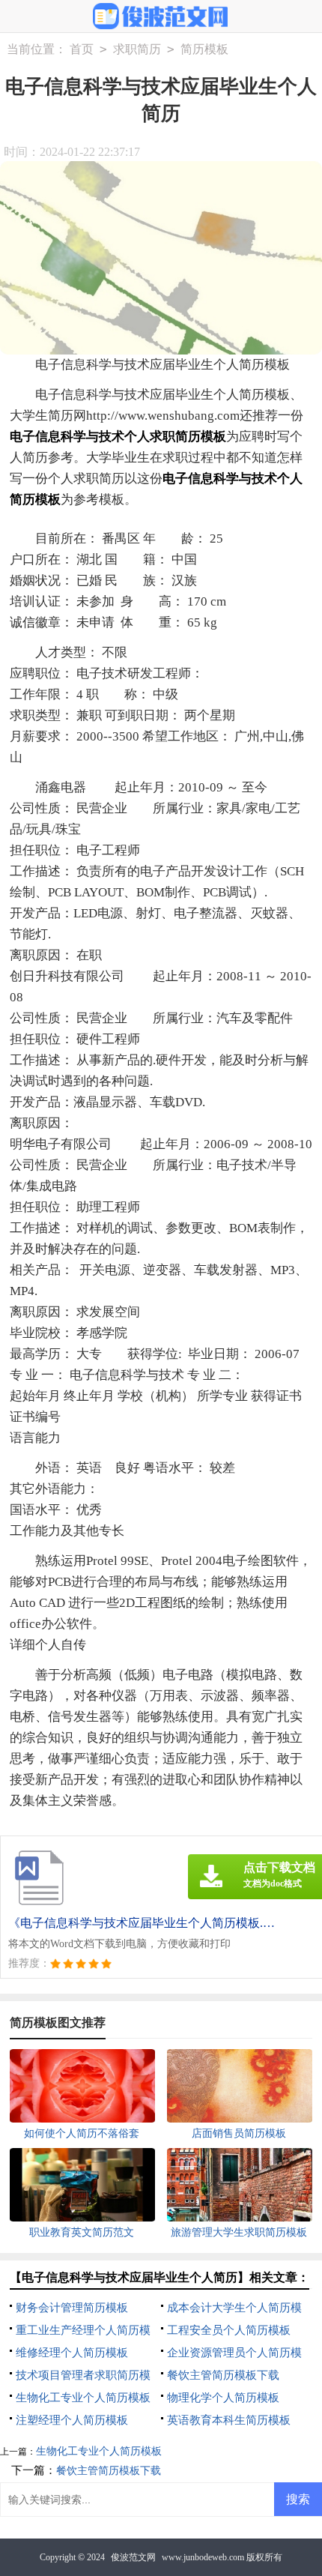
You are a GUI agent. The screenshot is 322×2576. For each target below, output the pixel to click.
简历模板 (204, 49)
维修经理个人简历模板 (72, 2353)
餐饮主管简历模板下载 (223, 2375)
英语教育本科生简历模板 (229, 2420)
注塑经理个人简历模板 (72, 2420)
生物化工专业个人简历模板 (83, 2398)
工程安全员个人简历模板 (229, 2330)
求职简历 (137, 49)
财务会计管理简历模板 (72, 2308)
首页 (82, 49)
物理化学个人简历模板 (223, 2398)
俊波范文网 (133, 2557)
